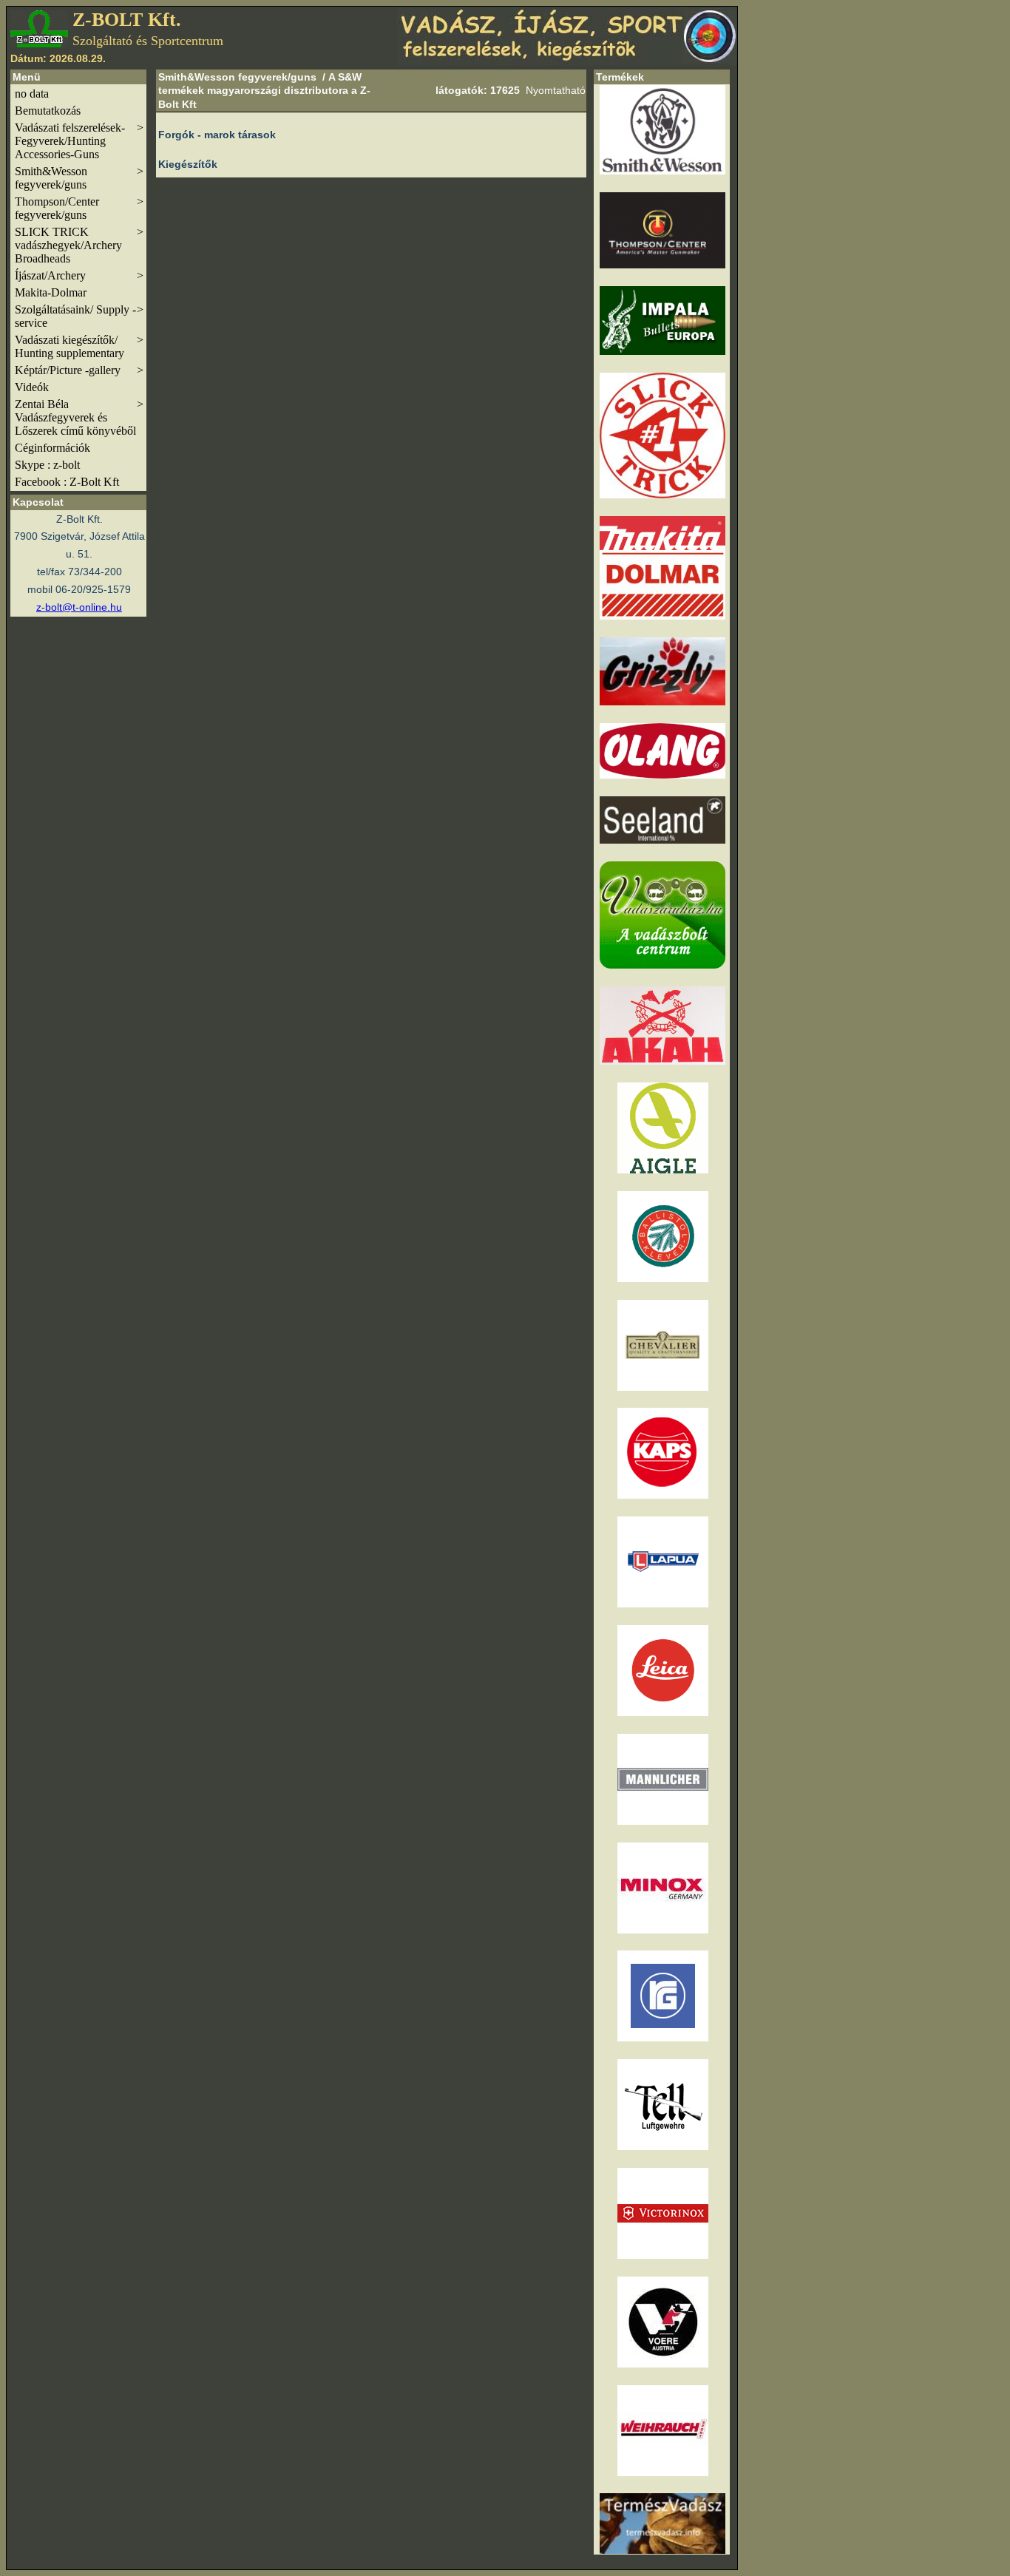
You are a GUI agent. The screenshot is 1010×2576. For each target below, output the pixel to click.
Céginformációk (52, 448)
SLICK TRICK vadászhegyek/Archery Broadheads (79, 245)
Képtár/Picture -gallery (79, 370)
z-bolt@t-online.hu (79, 607)
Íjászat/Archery (79, 275)
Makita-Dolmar (51, 292)
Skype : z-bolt (47, 465)
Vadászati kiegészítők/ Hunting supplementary (79, 346)
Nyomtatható (556, 90)
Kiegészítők (188, 164)
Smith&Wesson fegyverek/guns (79, 178)
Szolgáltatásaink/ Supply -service (79, 316)
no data (32, 94)
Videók (32, 387)
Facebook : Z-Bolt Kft (67, 482)
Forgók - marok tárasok (217, 135)
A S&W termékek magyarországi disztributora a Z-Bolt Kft (264, 90)
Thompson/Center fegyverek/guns (79, 208)
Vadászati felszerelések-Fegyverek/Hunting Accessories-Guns (79, 141)
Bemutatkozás (48, 111)
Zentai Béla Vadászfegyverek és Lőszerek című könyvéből (79, 417)
